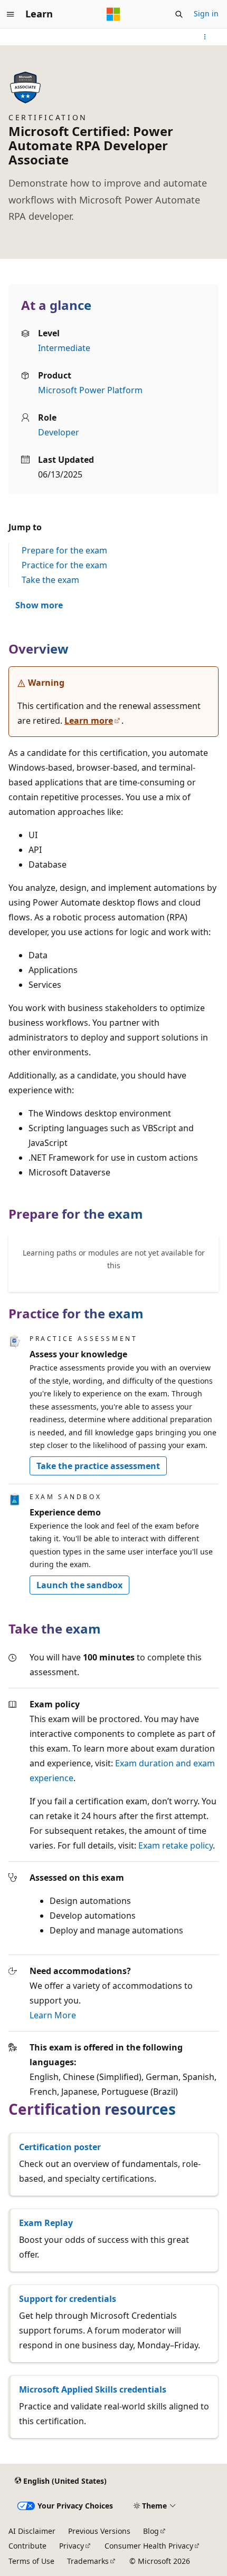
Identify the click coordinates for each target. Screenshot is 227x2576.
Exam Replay (46, 2223)
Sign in (206, 13)
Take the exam (50, 580)
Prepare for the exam (64, 550)
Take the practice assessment (98, 1466)
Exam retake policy (176, 1845)
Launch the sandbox (79, 1585)
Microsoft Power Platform (90, 390)
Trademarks (88, 2561)
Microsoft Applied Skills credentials (93, 2389)
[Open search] (179, 14)
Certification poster (60, 2147)
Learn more (89, 721)
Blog (151, 2531)
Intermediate (64, 348)
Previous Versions (99, 2531)
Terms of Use (31, 2561)
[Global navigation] (11, 14)
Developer (59, 432)
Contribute (27, 2546)
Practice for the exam (64, 565)
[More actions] (205, 37)
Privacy (72, 2546)
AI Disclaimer (32, 2531)
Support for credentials (68, 2299)
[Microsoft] (113, 14)
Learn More (53, 2015)
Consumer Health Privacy (149, 2546)
